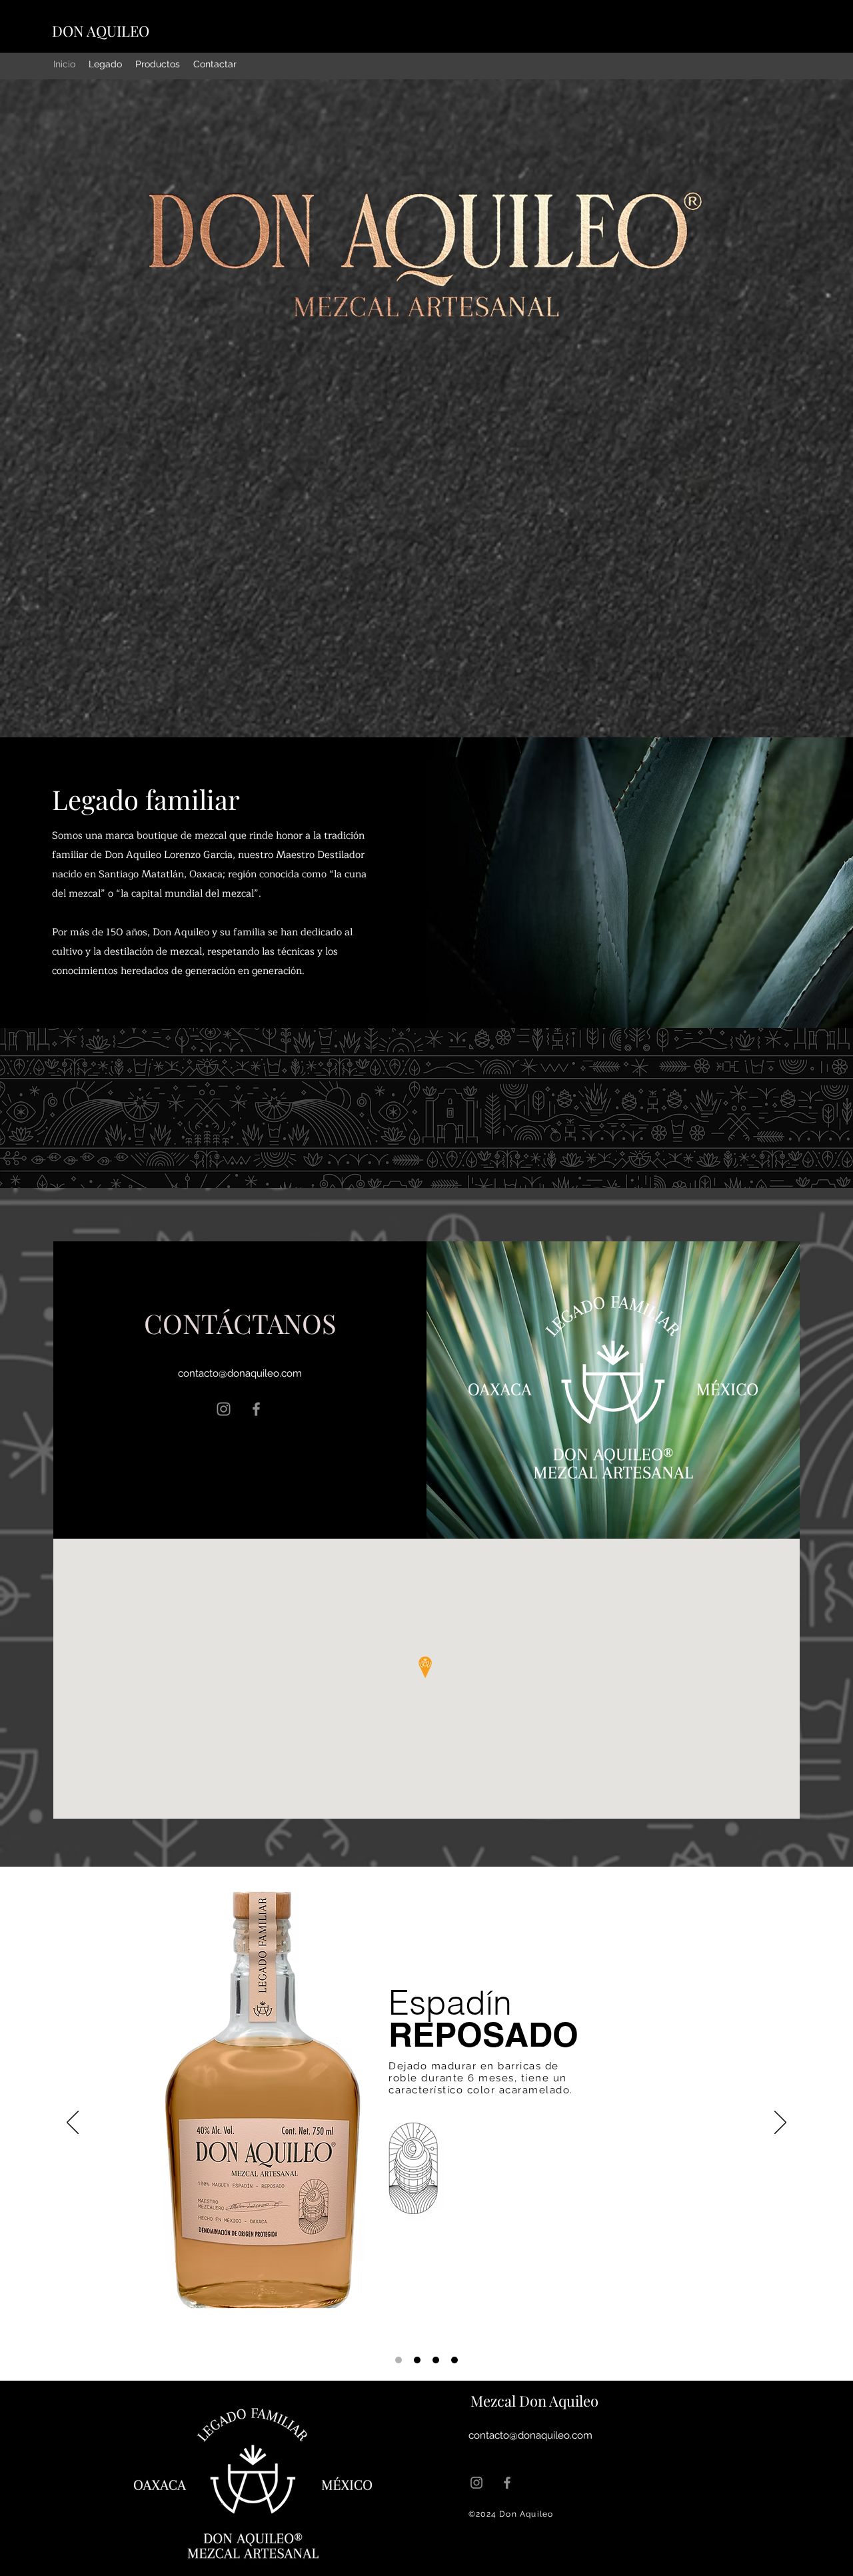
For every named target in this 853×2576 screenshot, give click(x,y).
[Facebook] (256, 1409)
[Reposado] (399, 2360)
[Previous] (73, 2123)
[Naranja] (436, 2360)
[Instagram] (224, 1409)
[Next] (780, 2123)
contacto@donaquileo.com (240, 1373)
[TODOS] (454, 2360)
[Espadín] (417, 2360)
